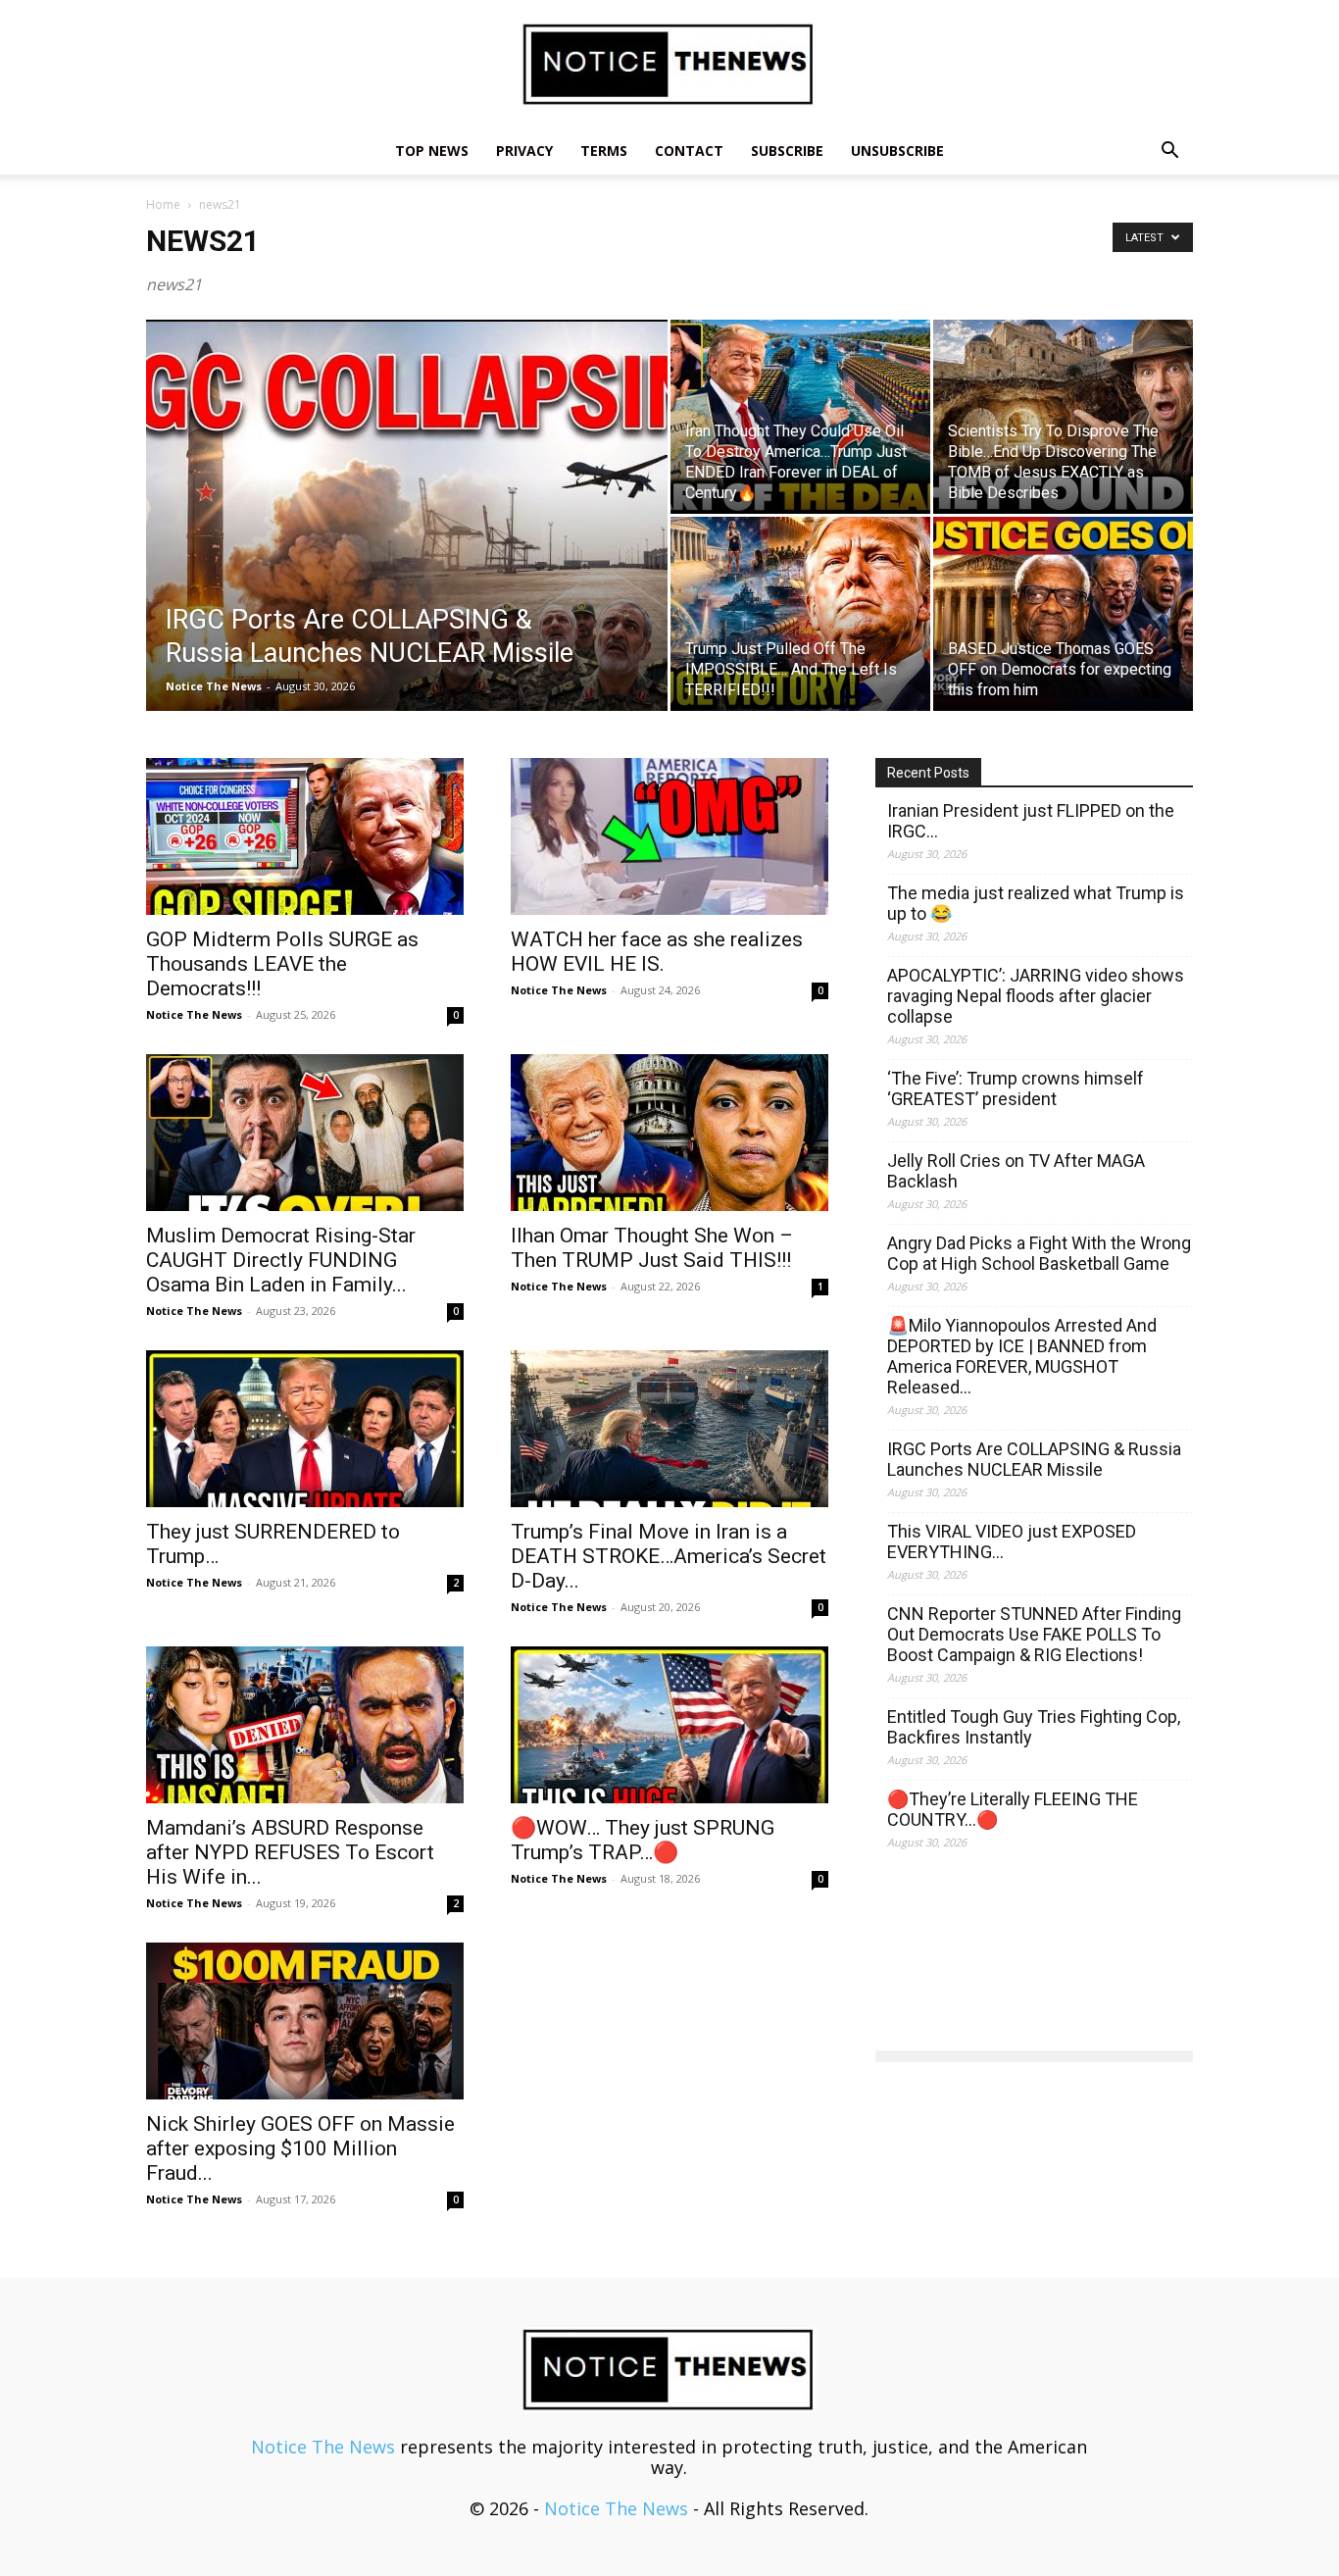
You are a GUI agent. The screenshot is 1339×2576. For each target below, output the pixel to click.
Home (163, 204)
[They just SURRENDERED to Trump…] (305, 1429)
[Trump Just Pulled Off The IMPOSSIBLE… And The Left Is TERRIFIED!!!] (800, 614)
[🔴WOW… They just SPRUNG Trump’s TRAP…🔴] (669, 1725)
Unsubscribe (897, 151)
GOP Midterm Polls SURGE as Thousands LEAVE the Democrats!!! (282, 964)
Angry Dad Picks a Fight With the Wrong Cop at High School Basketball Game (1039, 1253)
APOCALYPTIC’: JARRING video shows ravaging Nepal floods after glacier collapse (1036, 996)
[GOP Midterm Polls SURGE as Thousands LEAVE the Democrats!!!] (305, 836)
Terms (604, 151)
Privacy (524, 151)
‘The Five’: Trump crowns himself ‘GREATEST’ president (1016, 1088)
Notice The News (214, 686)
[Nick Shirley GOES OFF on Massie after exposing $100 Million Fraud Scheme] (305, 2021)
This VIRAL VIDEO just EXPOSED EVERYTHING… (1012, 1541)
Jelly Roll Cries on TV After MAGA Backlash (1016, 1171)
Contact (689, 151)
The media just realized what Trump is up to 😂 (1036, 903)
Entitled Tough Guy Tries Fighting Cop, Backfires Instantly (1034, 1727)
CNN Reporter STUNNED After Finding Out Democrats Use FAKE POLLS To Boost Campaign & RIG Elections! (1034, 1634)
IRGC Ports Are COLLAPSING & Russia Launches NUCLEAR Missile (1034, 1459)
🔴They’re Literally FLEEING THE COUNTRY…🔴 (1013, 1809)
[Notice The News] (669, 65)
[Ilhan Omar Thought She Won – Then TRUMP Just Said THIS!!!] (669, 1133)
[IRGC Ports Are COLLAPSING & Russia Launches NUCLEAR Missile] (407, 546)
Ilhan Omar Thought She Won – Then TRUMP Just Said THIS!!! (652, 1248)
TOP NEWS (432, 151)
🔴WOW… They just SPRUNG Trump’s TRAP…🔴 (643, 1840)
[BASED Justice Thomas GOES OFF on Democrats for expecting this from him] (1063, 614)
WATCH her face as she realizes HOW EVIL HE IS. (657, 952)
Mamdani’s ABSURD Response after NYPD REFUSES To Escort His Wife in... (290, 1852)
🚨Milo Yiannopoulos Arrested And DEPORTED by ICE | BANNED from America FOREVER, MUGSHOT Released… (1022, 1356)
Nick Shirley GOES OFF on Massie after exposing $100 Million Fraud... (300, 2148)
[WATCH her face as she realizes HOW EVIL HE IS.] (669, 836)
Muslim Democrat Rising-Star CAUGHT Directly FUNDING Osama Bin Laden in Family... (281, 1260)
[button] (1169, 151)
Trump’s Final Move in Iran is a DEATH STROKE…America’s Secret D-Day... (669, 1556)
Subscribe (787, 151)
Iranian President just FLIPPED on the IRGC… (1031, 821)
